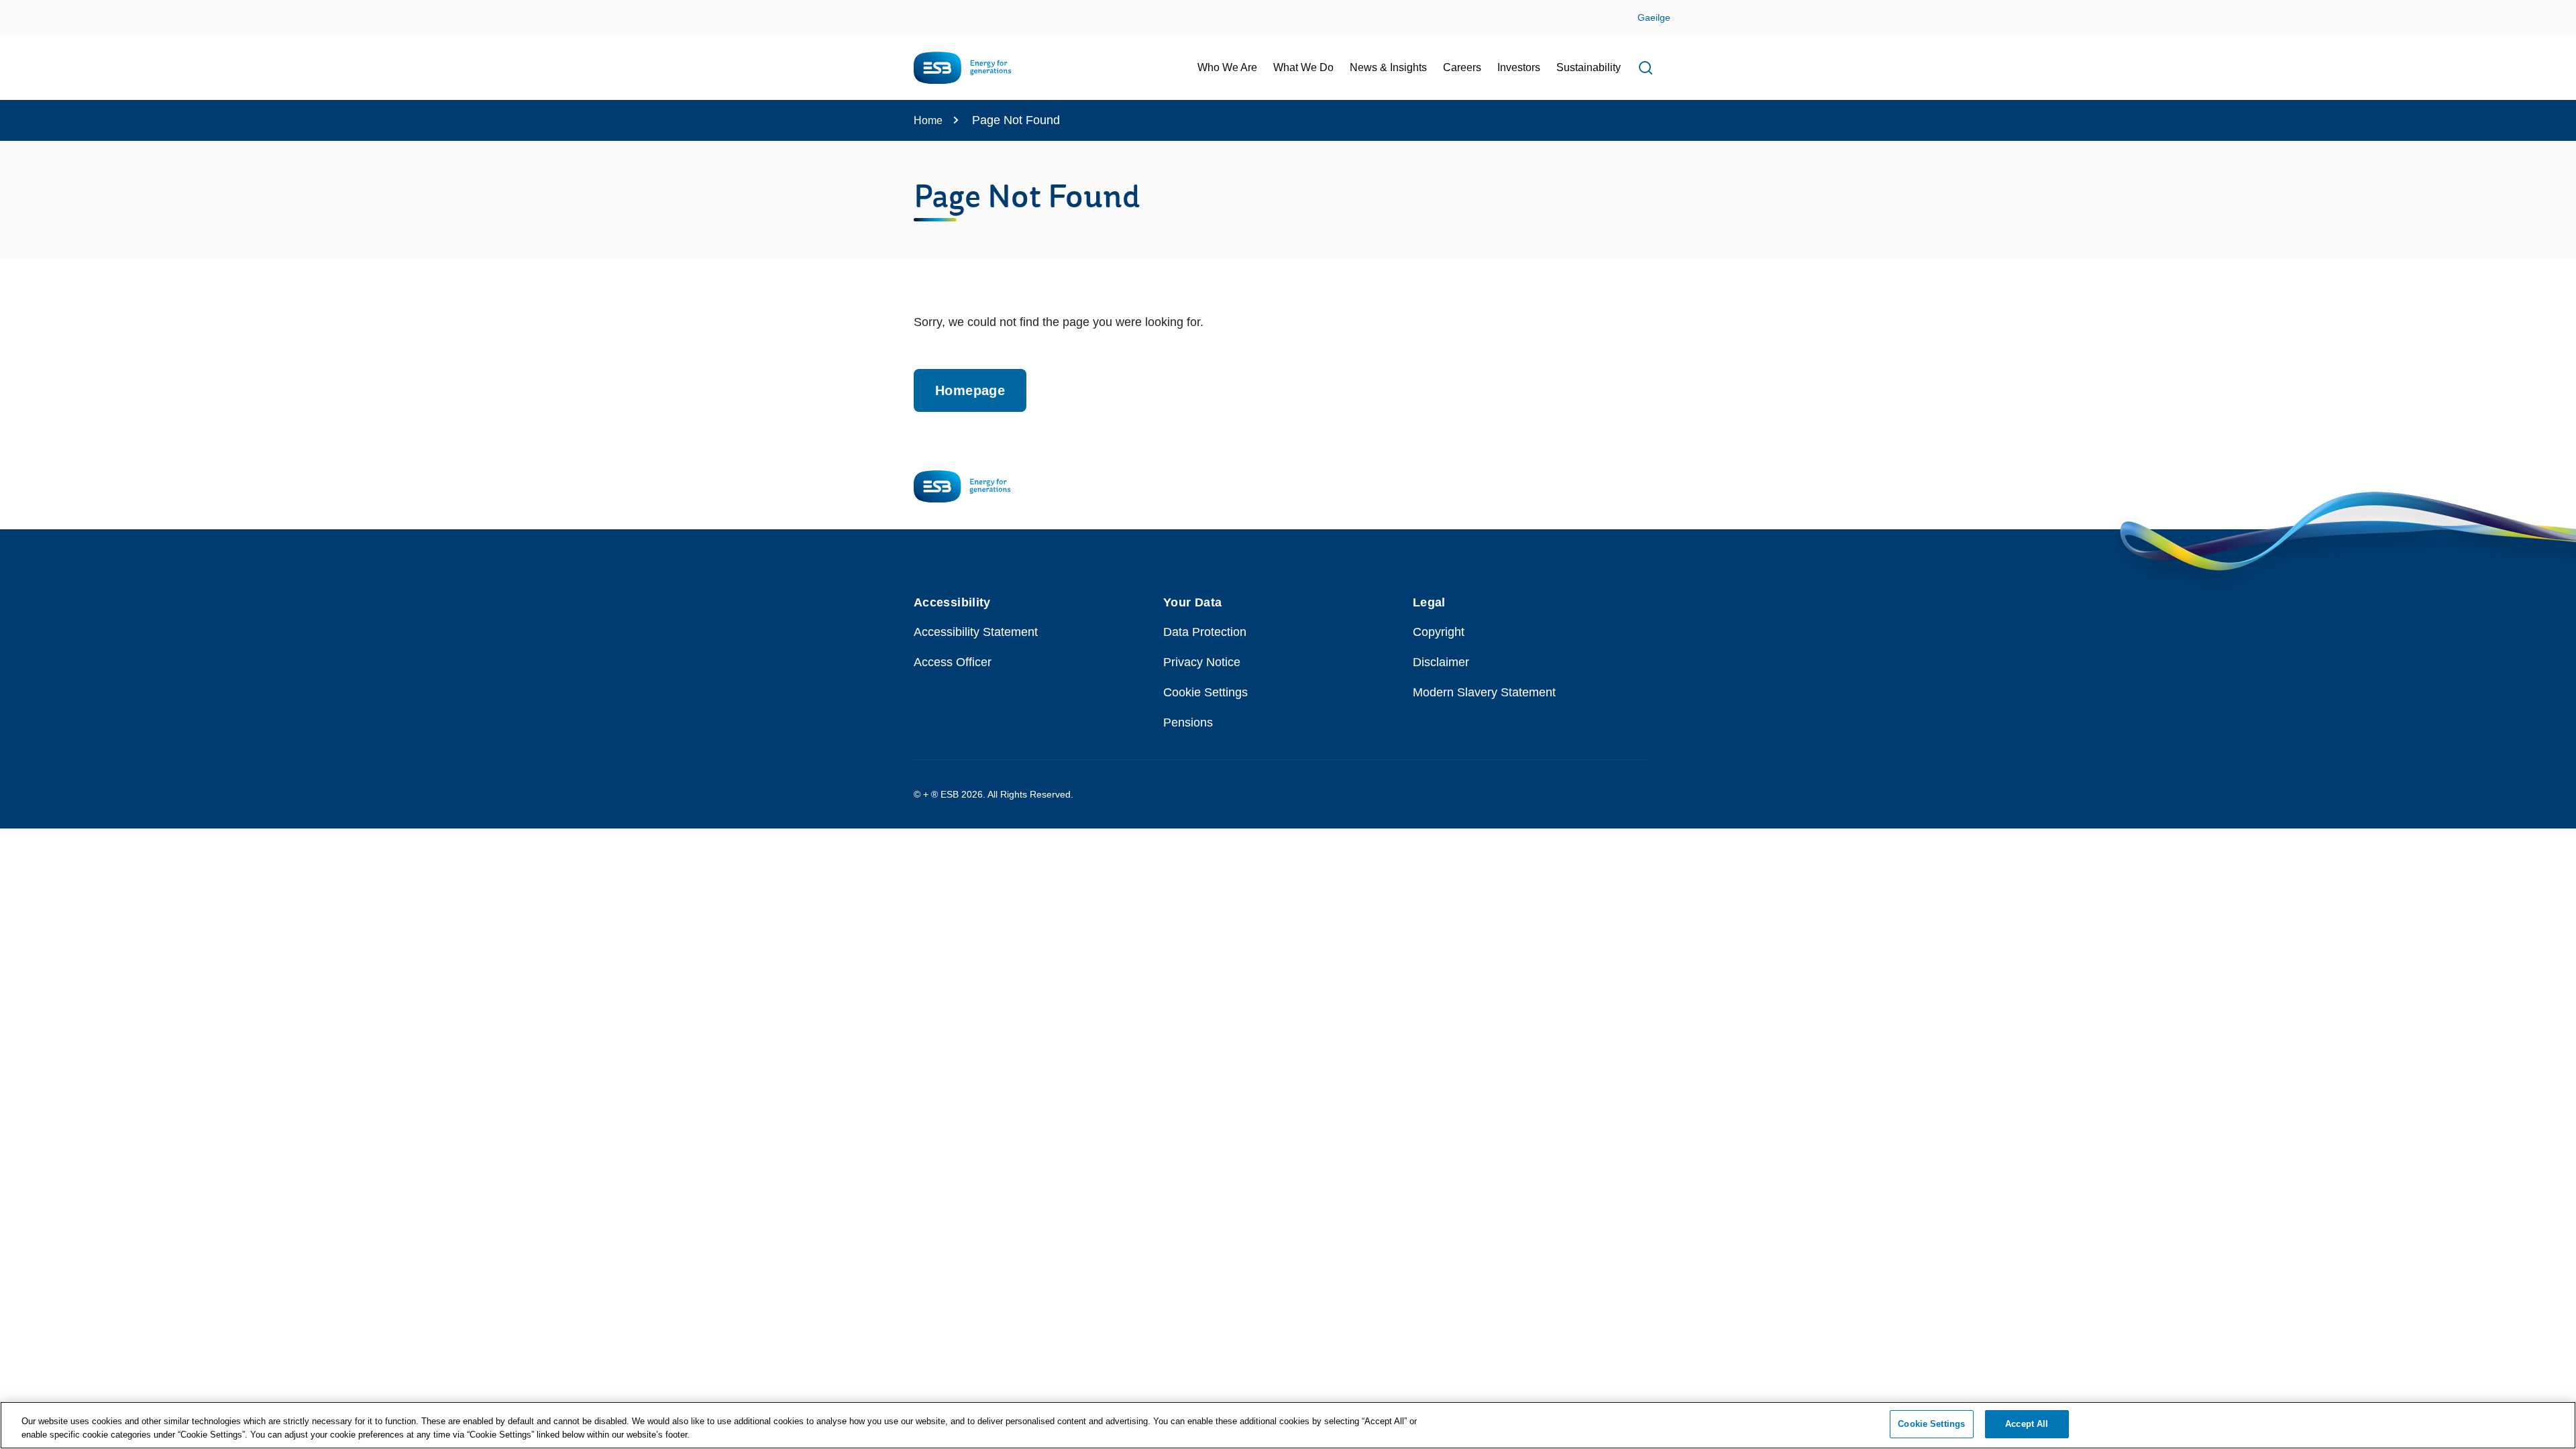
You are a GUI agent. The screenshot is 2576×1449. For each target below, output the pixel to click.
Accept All (2027, 1424)
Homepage (970, 390)
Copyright (1439, 632)
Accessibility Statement (976, 632)
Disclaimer (1441, 662)
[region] (1288, 1425)
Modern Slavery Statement (1484, 692)
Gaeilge (1654, 17)
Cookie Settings (1205, 692)
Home (928, 120)
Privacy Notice (1202, 662)
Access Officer (953, 662)
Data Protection (1205, 632)
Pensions (1188, 722)
